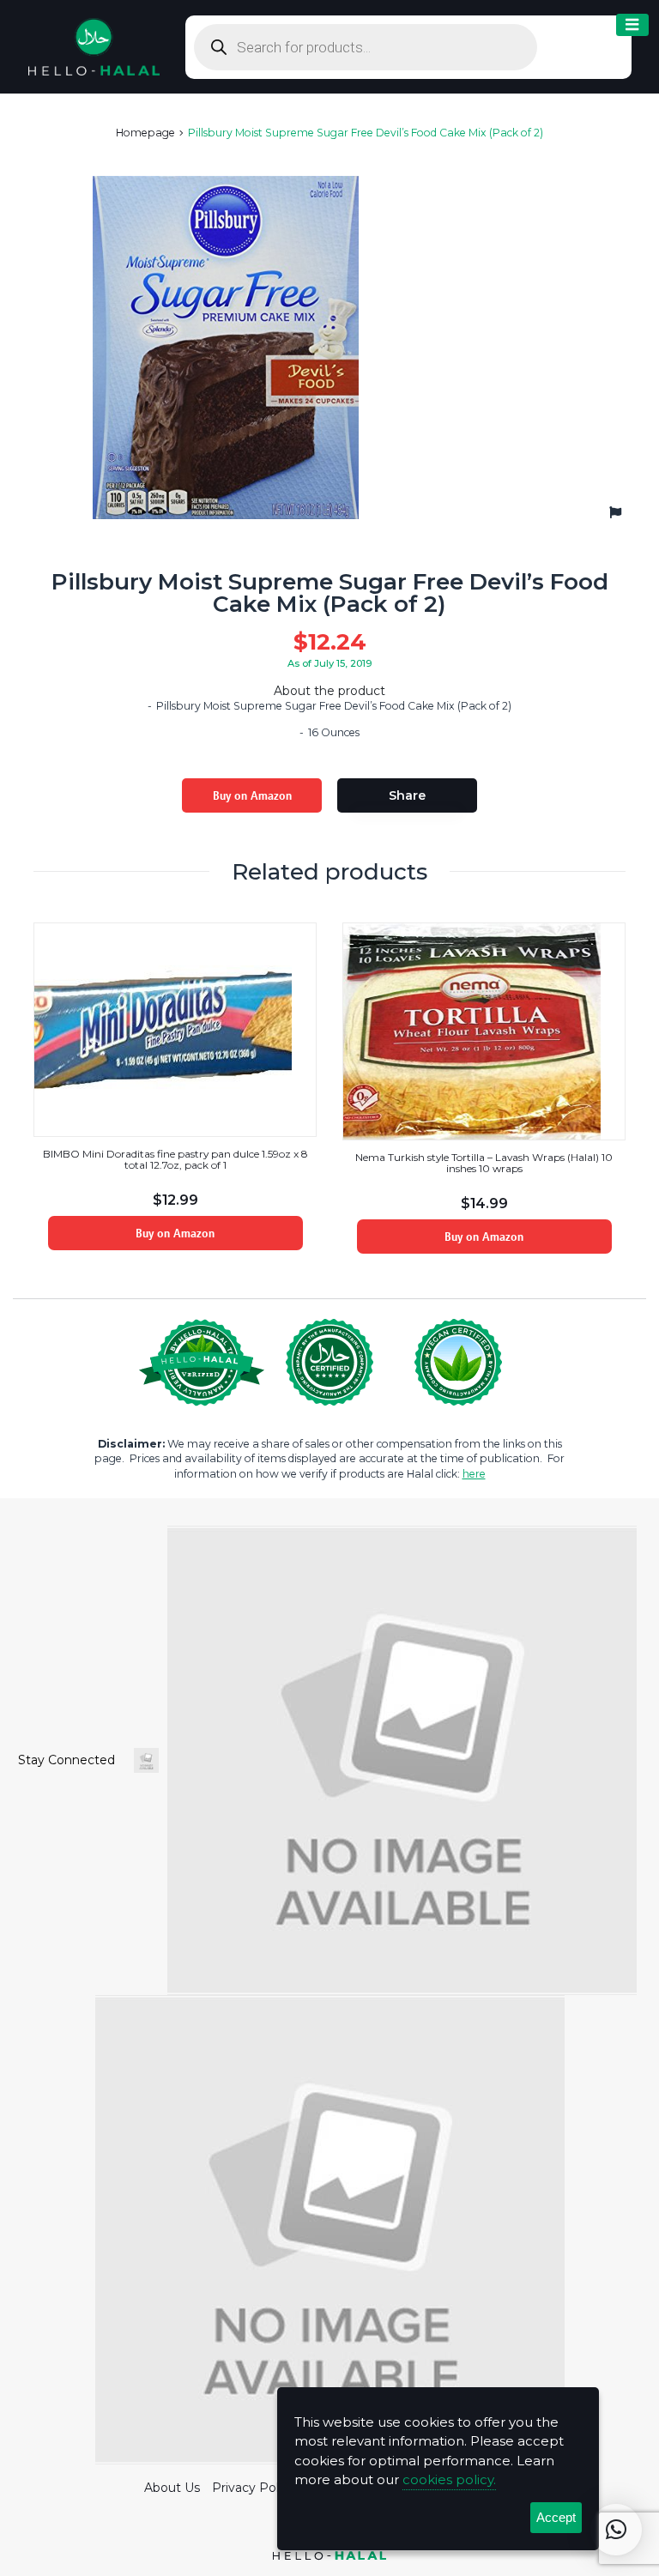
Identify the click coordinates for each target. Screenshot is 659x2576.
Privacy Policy (254, 2488)
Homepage (145, 133)
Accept (556, 2517)
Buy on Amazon (252, 795)
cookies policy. (449, 2479)
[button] (616, 2530)
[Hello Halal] (94, 45)
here (474, 1474)
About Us (172, 2488)
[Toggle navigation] (632, 25)
